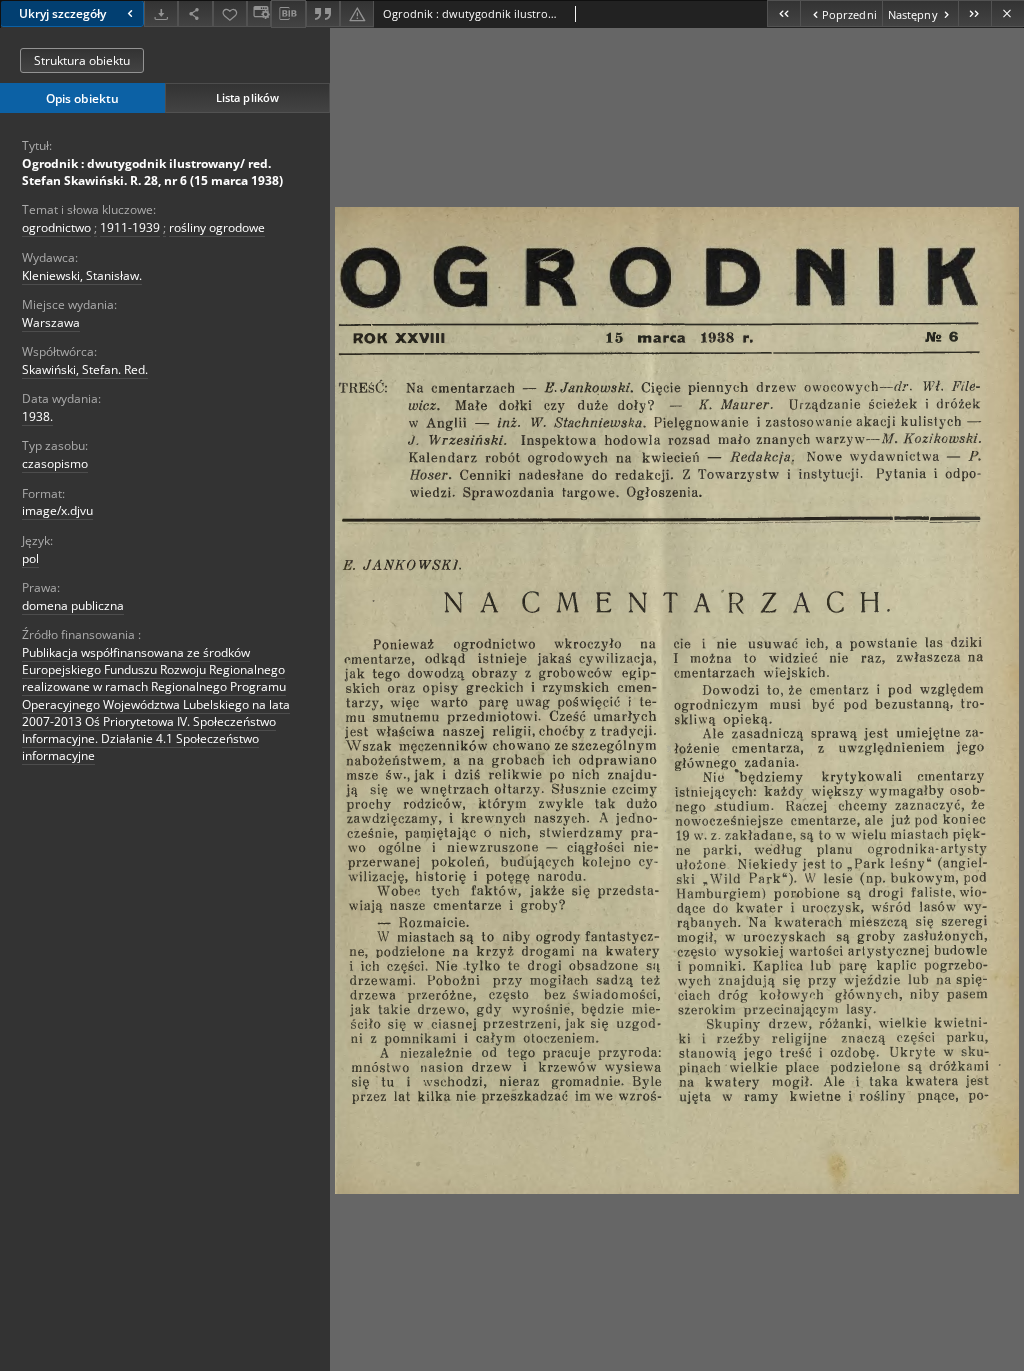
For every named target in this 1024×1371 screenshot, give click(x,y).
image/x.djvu (57, 510)
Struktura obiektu (82, 60)
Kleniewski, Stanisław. (82, 275)
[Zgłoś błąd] (357, 13)
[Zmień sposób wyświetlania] (259, 13)
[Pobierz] (161, 13)
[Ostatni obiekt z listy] (974, 13)
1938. (37, 416)
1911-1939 (130, 227)
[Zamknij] (1007, 13)
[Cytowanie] (323, 13)
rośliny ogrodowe (217, 227)
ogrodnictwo (56, 227)
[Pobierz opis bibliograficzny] (288, 14)
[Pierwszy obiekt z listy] (783, 13)
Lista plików (247, 97)
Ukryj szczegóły (62, 13)
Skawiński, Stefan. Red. (85, 369)
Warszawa (51, 322)
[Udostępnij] (195, 13)
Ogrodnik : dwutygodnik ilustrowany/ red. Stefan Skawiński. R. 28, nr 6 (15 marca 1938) (152, 172)
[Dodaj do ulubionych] (230, 13)
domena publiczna (73, 605)
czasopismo (55, 463)
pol (30, 558)
